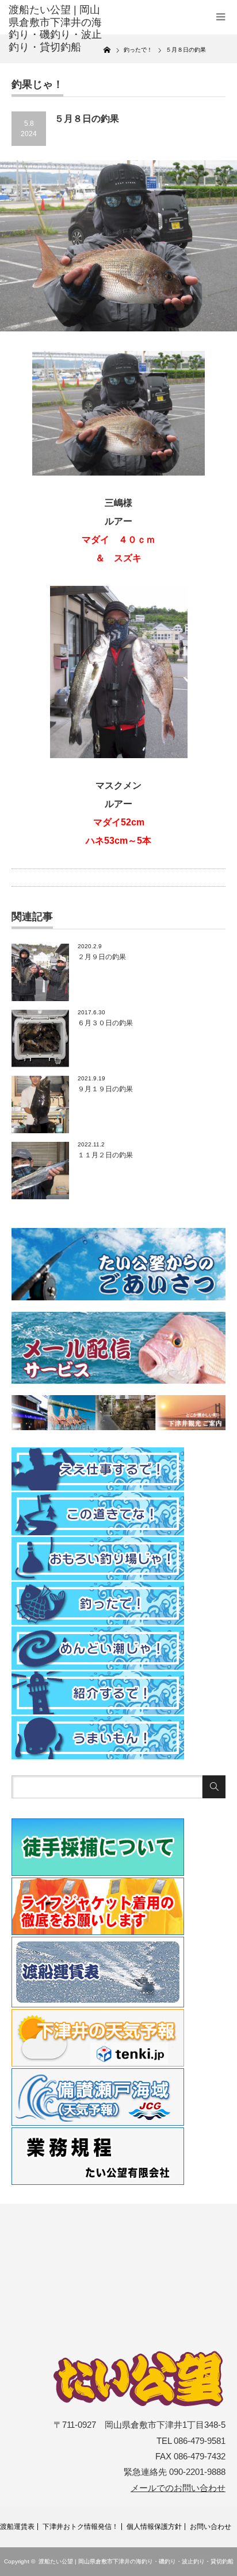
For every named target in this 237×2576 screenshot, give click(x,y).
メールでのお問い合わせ (178, 2488)
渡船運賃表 (17, 2527)
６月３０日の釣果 (105, 1023)
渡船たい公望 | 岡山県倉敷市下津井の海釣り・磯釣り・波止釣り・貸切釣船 (136, 2561)
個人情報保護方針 (154, 2527)
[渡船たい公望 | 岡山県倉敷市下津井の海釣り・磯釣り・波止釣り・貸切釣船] (56, 29)
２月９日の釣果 (102, 957)
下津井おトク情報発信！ (81, 2527)
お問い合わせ (211, 2527)
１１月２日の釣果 (105, 1155)
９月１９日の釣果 (105, 1089)
